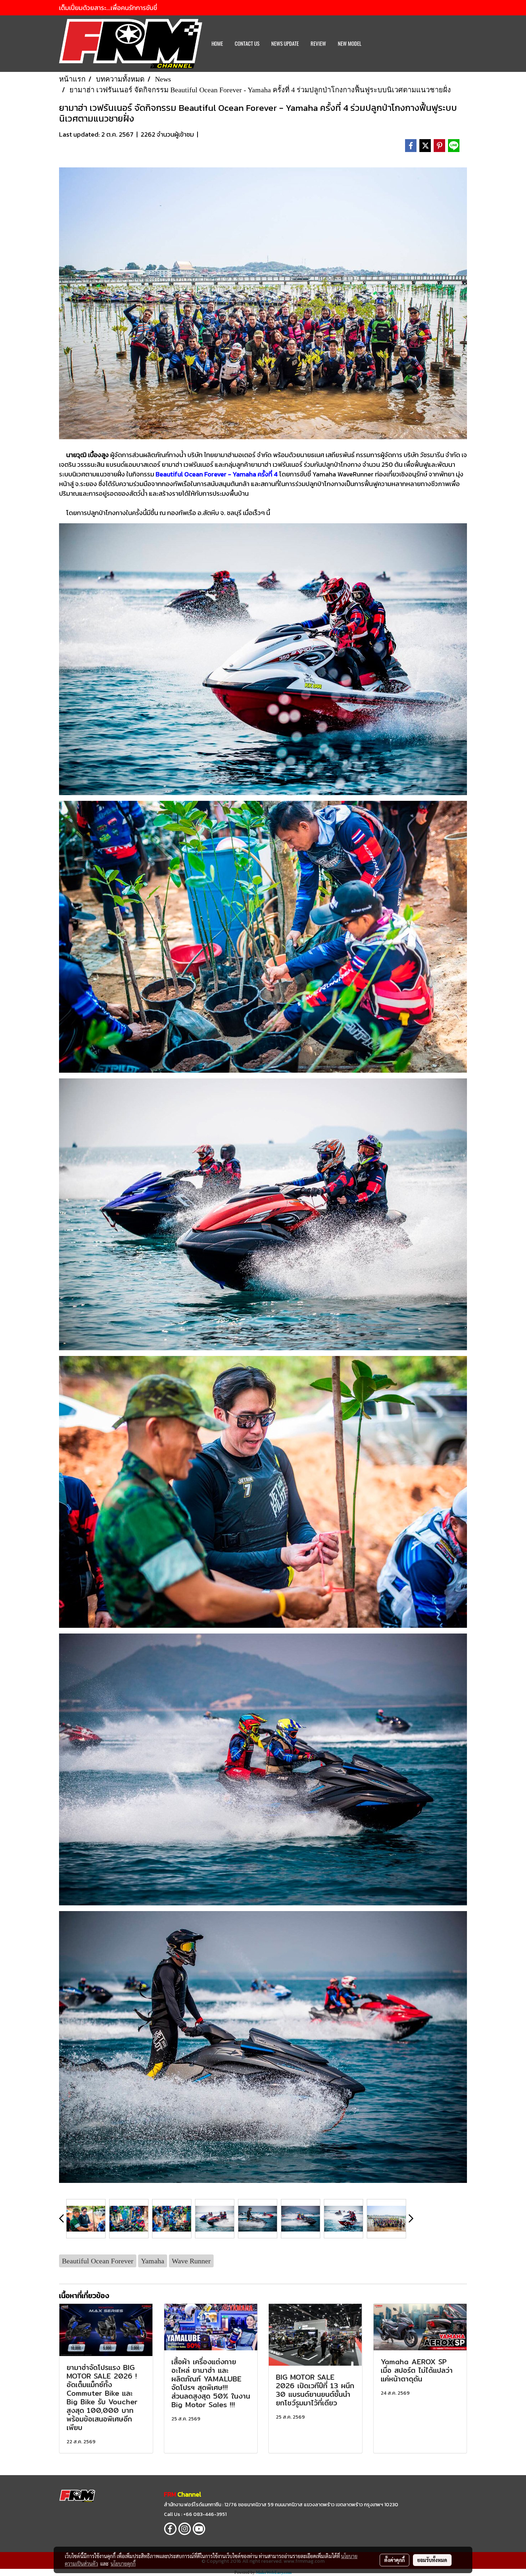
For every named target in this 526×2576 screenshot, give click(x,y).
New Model (350, 44)
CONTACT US (247, 44)
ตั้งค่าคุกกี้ (394, 2560)
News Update (285, 44)
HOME (217, 44)
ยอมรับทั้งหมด (432, 2560)
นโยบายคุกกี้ (123, 2563)
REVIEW (318, 44)
